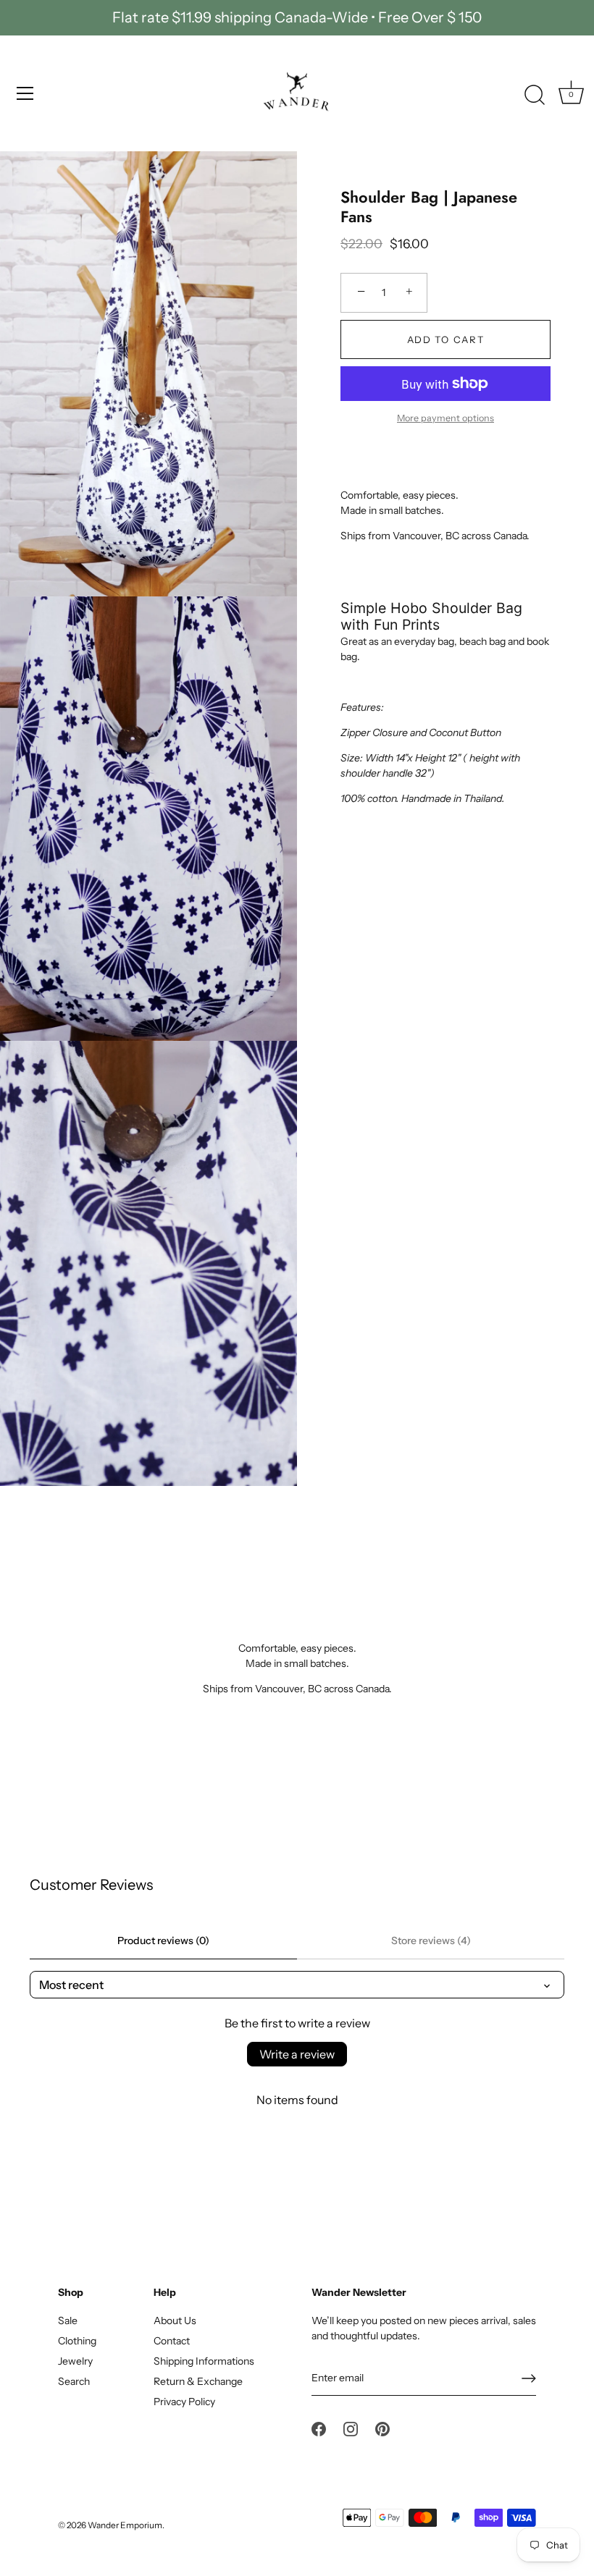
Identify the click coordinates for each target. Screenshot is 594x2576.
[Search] (535, 96)
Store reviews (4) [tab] (431, 1941)
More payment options (445, 418)
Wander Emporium (125, 2525)
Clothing (77, 2341)
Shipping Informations (204, 2361)
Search (74, 2381)
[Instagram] (351, 2428)
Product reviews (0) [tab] (163, 1941)
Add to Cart (446, 339)
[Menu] (25, 93)
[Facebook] (319, 2428)
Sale (68, 2320)
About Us (175, 2320)
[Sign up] (529, 2378)
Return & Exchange (198, 2381)
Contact (172, 2341)
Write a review (297, 2054)
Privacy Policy (184, 2402)
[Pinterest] (382, 2428)
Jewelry (75, 2361)
